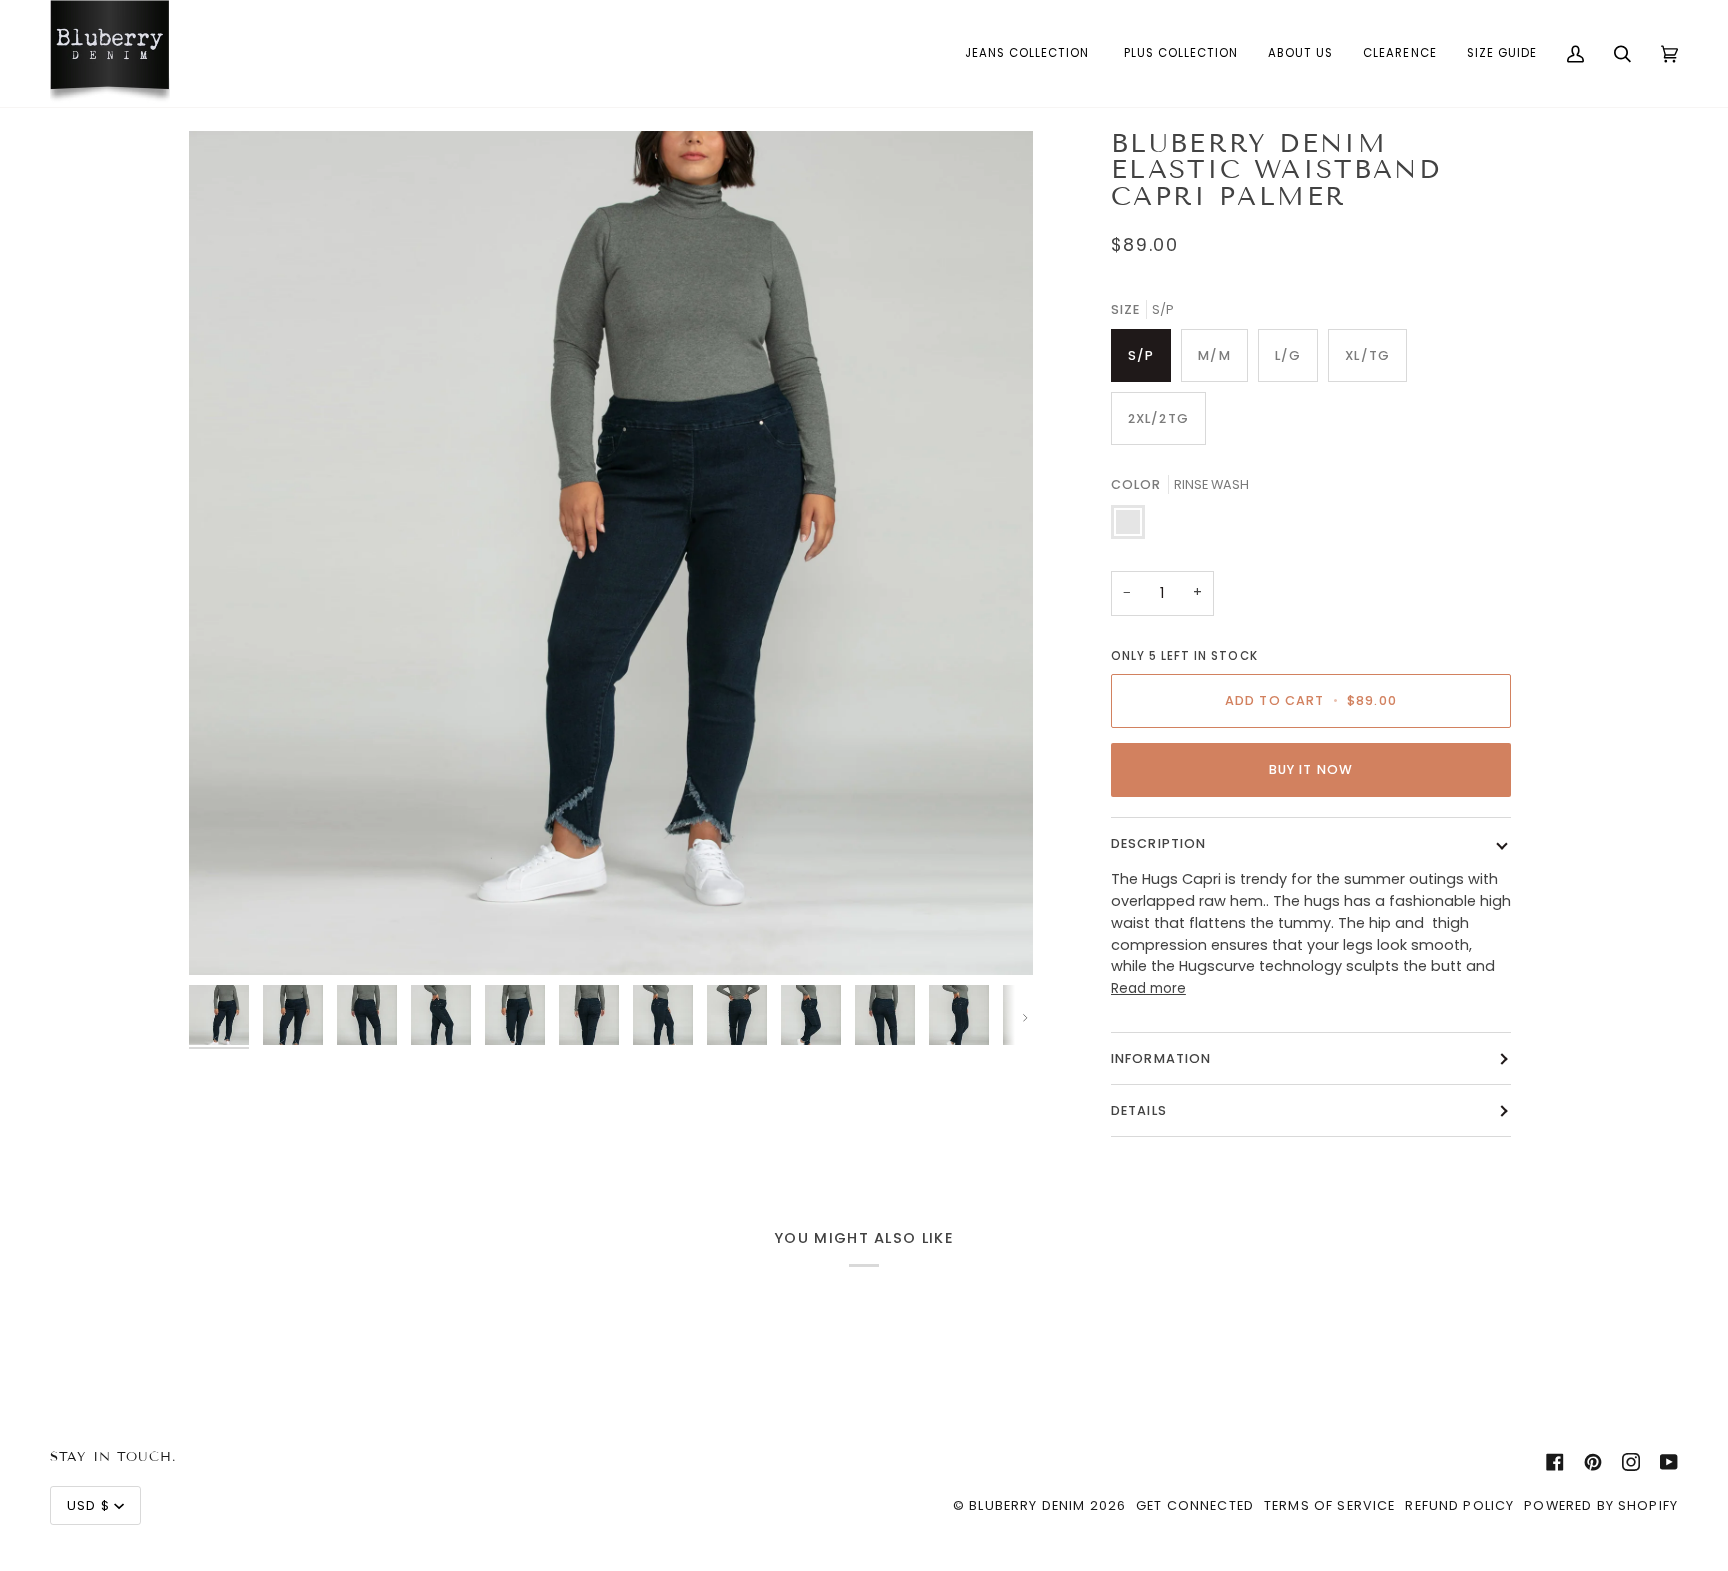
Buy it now (1311, 769)
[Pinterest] (1593, 1462)
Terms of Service (1329, 1505)
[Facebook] (1555, 1462)
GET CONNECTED (1195, 1505)
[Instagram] (1631, 1462)
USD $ (88, 1505)
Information (1161, 1058)
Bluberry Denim (1027, 1505)
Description (1159, 843)
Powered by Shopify (1601, 1505)
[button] (1029, 53)
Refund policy (1459, 1505)
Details (1139, 1110)
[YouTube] (1669, 1462)
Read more (1148, 988)
